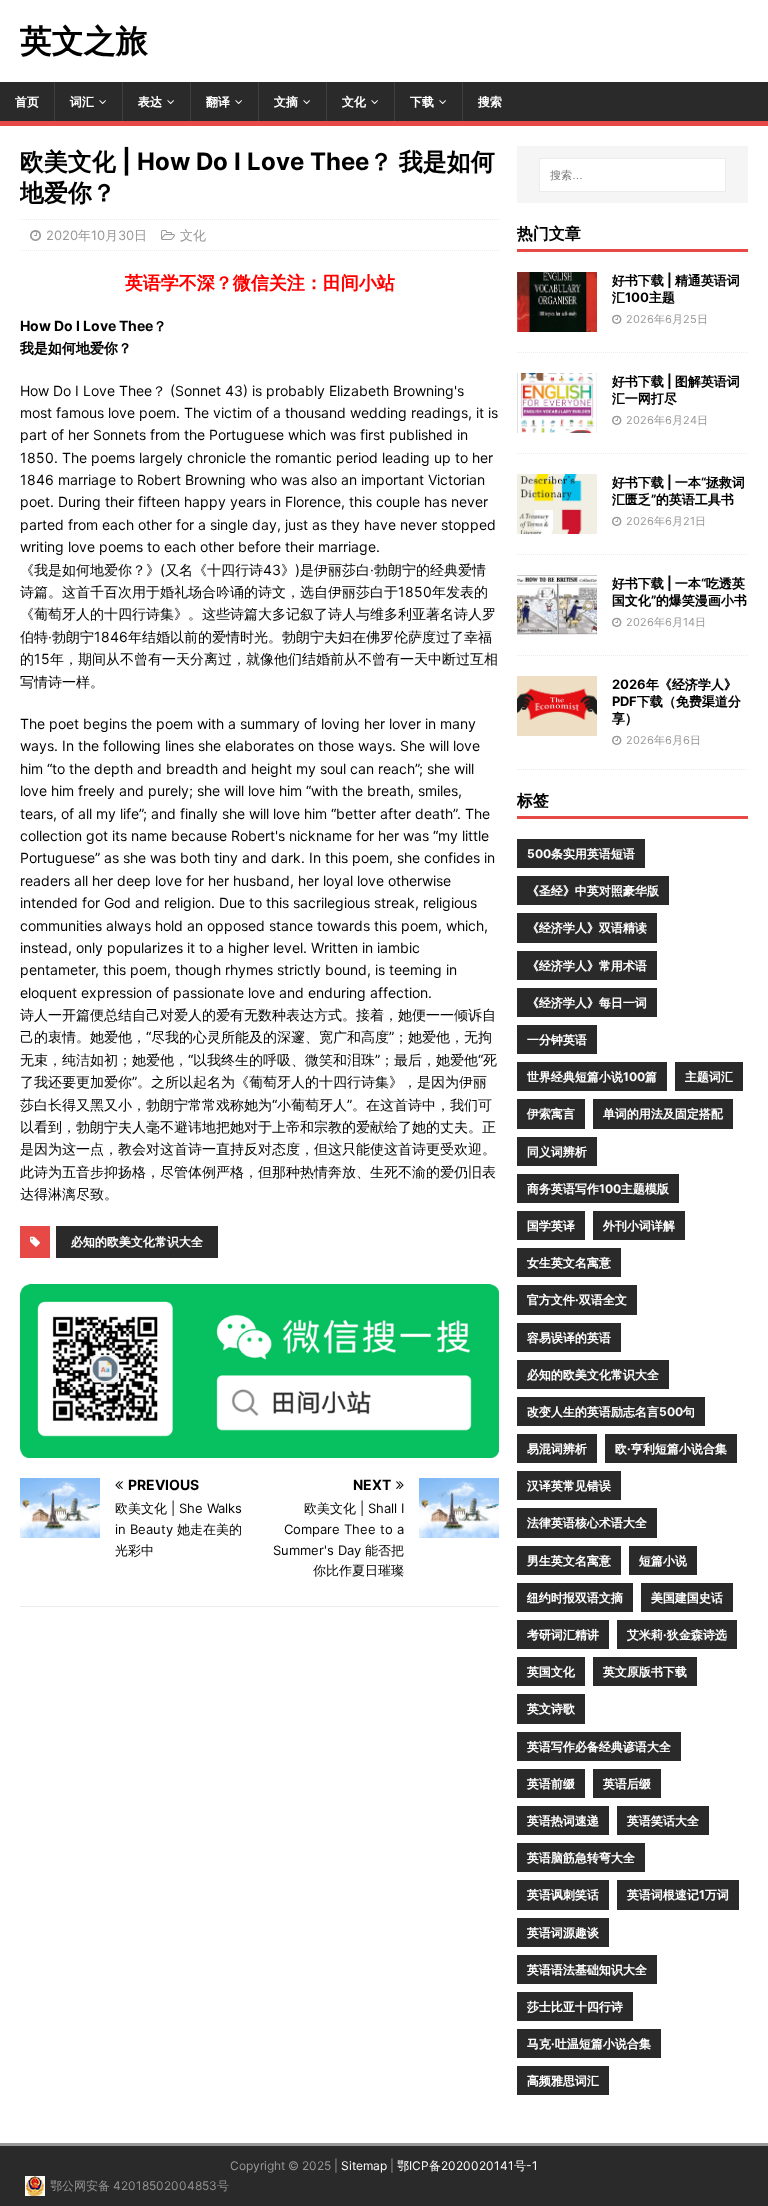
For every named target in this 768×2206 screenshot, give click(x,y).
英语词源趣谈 (563, 1932)
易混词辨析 (557, 1448)
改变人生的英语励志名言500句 (611, 1411)
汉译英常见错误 (569, 1485)
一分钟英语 (557, 1039)
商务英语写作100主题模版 (598, 1188)
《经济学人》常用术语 (587, 965)
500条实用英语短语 (581, 853)
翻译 (218, 101)
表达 (150, 101)
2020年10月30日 (96, 235)
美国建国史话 (687, 1597)
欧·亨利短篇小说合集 (671, 1448)
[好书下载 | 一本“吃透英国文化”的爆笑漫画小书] (557, 623)
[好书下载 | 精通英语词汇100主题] (557, 320)
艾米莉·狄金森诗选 (677, 1634)
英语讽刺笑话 (563, 1894)
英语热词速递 (563, 1820)
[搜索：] (632, 175)
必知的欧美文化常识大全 (137, 1241)
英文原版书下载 (645, 1671)
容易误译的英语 (569, 1337)
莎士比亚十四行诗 (575, 2006)
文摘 (286, 101)
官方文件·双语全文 (577, 1299)
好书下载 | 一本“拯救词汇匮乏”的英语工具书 (678, 490)
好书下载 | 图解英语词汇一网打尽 (676, 389)
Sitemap (364, 2165)
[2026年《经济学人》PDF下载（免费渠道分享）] (557, 724)
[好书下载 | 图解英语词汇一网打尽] (557, 421)
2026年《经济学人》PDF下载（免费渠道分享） (676, 701)
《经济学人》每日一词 (587, 1002)
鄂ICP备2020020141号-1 (467, 2165)
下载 (422, 101)
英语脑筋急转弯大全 (581, 1857)
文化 (354, 101)
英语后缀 (627, 1783)
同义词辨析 (557, 1151)
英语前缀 (551, 1783)
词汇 (82, 101)
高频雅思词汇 (563, 2080)
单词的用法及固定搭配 (663, 1113)
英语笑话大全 (663, 1820)
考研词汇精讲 (563, 1634)
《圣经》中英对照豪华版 (593, 890)
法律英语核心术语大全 (587, 1522)
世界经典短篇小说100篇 (592, 1076)
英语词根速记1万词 (678, 1894)
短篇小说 (663, 1560)
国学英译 (551, 1225)
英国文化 (551, 1671)
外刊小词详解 (639, 1225)
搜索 (490, 101)
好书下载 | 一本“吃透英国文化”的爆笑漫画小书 (679, 591)
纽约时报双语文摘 (575, 1597)
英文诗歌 (551, 1708)
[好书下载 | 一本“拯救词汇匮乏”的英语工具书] (557, 522)
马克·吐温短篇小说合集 (589, 2043)
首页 (27, 101)
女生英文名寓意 (569, 1262)
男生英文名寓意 (569, 1560)
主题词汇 (709, 1076)
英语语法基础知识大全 (587, 1969)
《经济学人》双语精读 (587, 927)
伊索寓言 (551, 1113)
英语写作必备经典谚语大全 (599, 1746)
